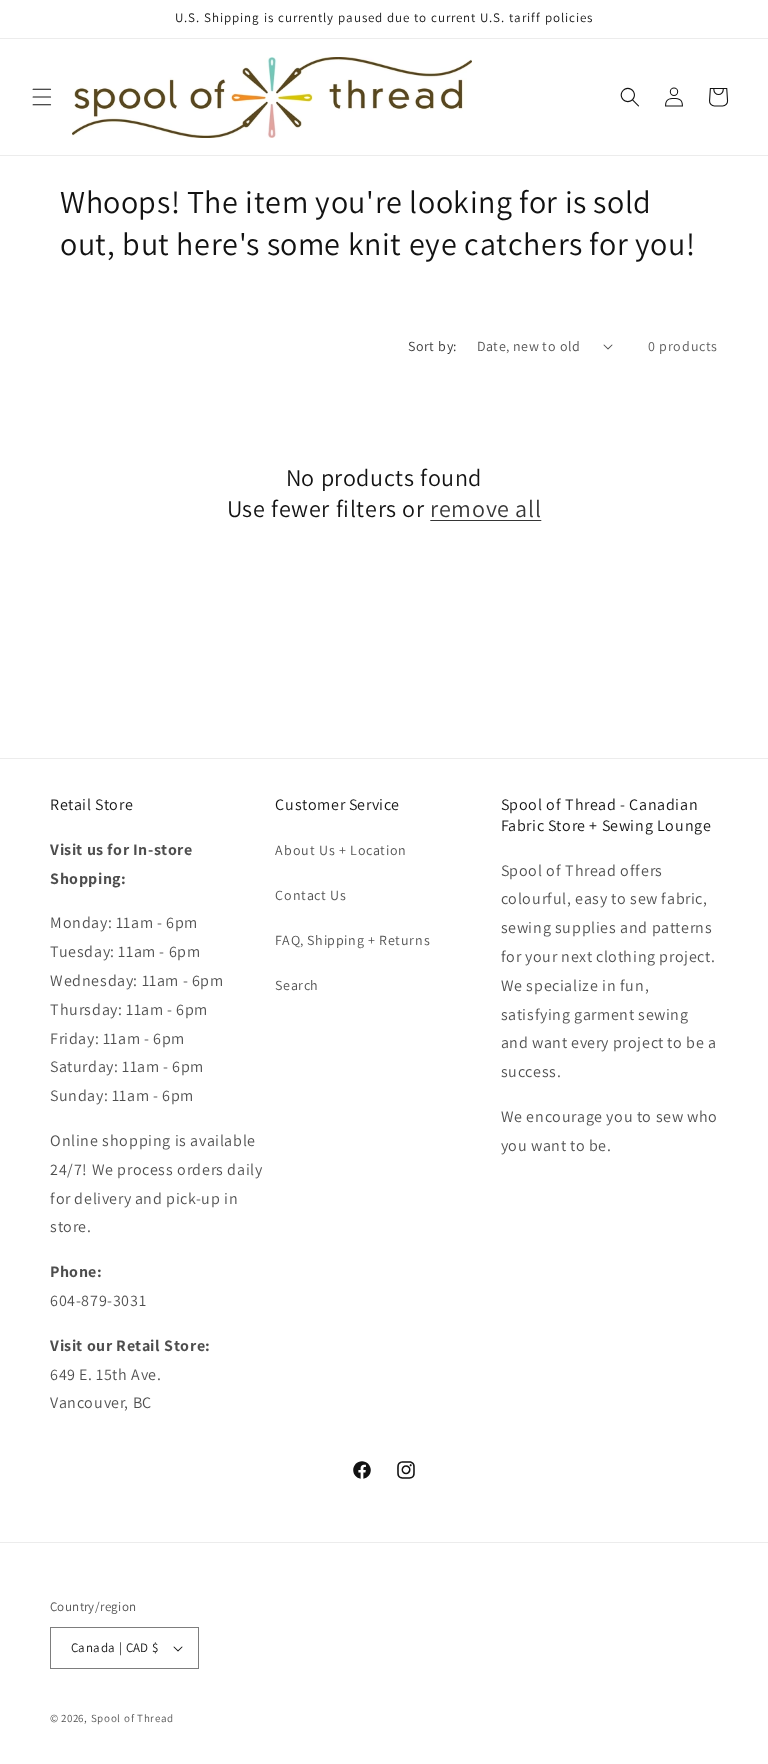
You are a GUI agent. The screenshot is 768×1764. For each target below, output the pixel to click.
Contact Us (310, 895)
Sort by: (432, 346)
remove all (485, 508)
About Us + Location (340, 850)
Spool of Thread (133, 1718)
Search (297, 985)
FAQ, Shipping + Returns (352, 940)
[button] (42, 97)
